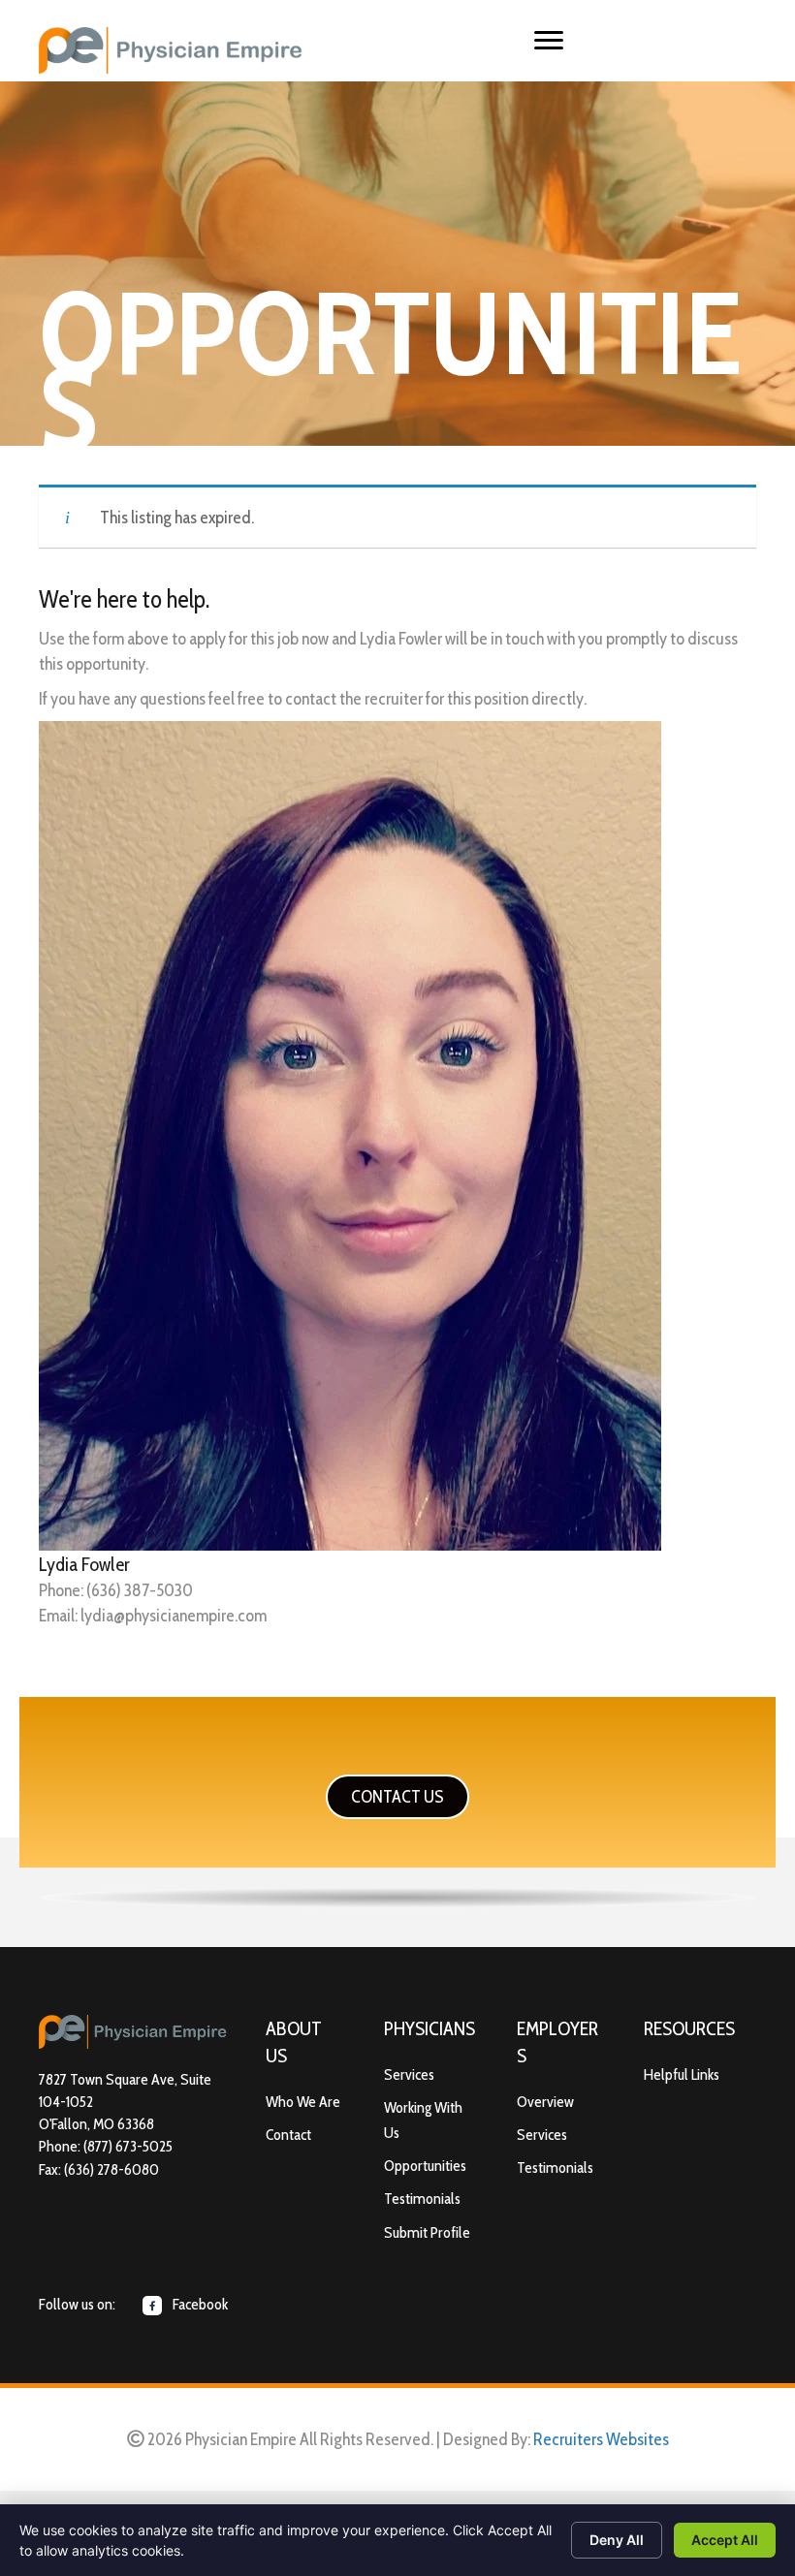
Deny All (617, 2540)
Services (409, 2074)
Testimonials (422, 2199)
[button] (397, 1797)
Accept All (725, 2540)
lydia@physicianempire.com (174, 1616)
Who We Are (303, 2102)
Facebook (199, 2304)
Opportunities (425, 2166)
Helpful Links (682, 2074)
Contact (288, 2135)
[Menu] (549, 41)
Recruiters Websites (601, 2439)
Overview (545, 2102)
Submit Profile (427, 2232)
